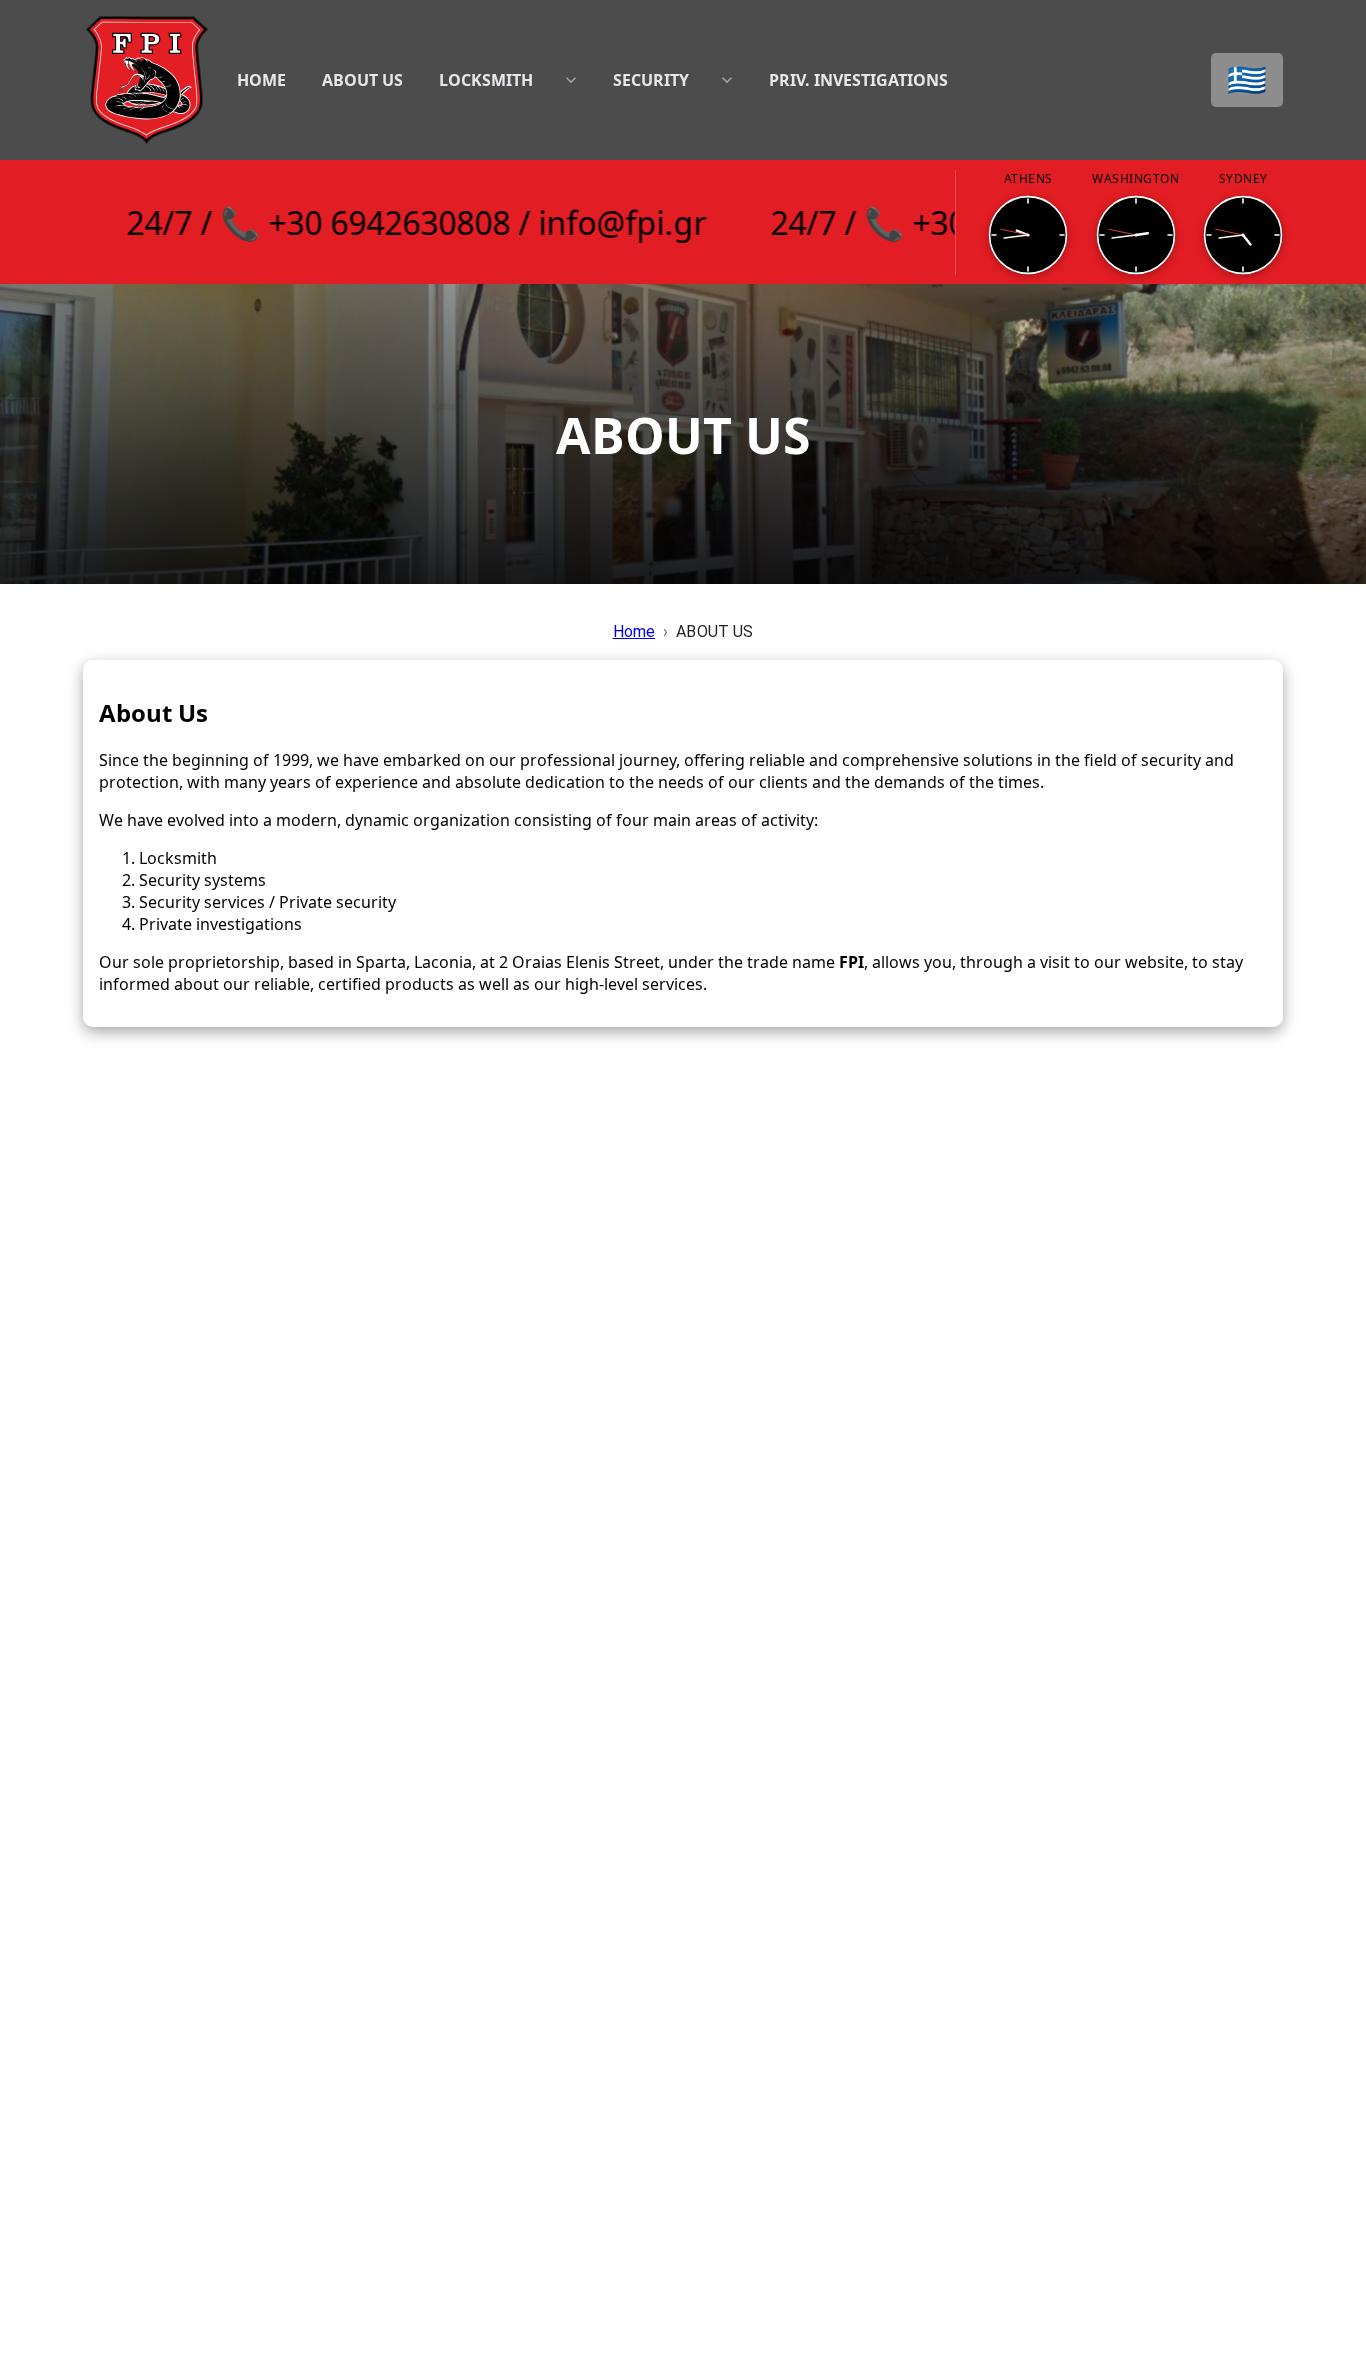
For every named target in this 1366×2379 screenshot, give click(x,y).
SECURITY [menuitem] (651, 80)
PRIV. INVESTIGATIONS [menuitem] (858, 80)
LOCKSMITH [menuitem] (486, 80)
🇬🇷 (1247, 80)
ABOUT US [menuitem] (362, 80)
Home (634, 631)
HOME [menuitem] (261, 80)
